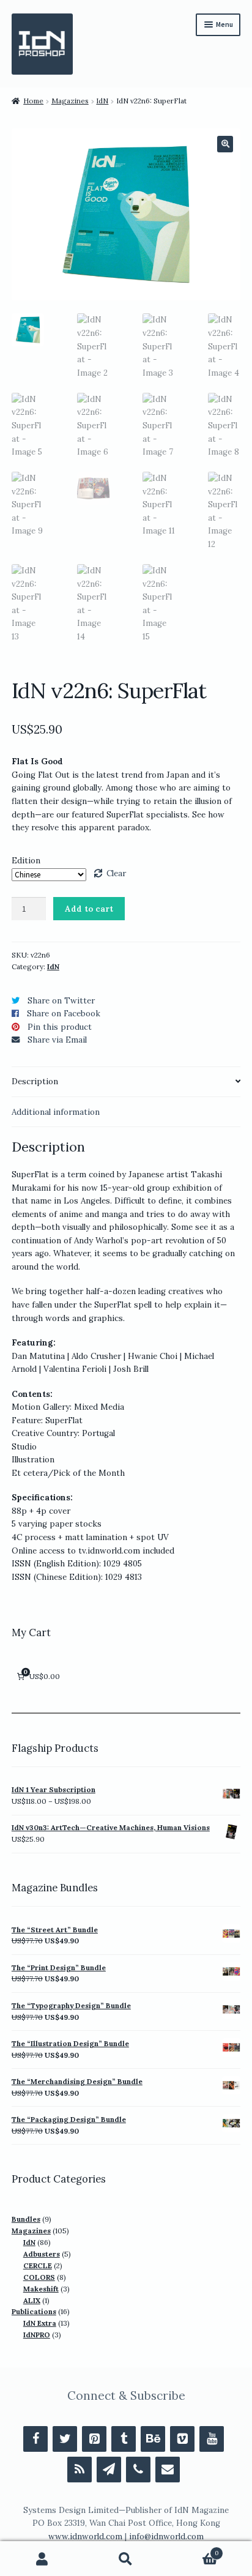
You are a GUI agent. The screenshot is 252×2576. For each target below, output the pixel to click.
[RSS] (80, 2470)
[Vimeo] (182, 2439)
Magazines (70, 101)
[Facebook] (35, 2439)
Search (126, 2559)
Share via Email (57, 1040)
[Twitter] (65, 2439)
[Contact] (168, 2470)
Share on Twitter (61, 1001)
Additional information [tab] (56, 1112)
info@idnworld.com (166, 2537)
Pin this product (60, 1027)
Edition (26, 861)
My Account (42, 2559)
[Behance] (153, 2439)
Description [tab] (35, 1081)
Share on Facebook (64, 1014)
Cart (194, 2550)
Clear (116, 873)
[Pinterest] (94, 2439)
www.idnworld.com (85, 2537)
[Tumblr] (124, 2439)
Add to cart (89, 909)
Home (33, 101)
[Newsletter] (109, 2470)
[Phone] (138, 2470)
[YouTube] (212, 2439)
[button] (225, 144)
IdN (102, 101)
